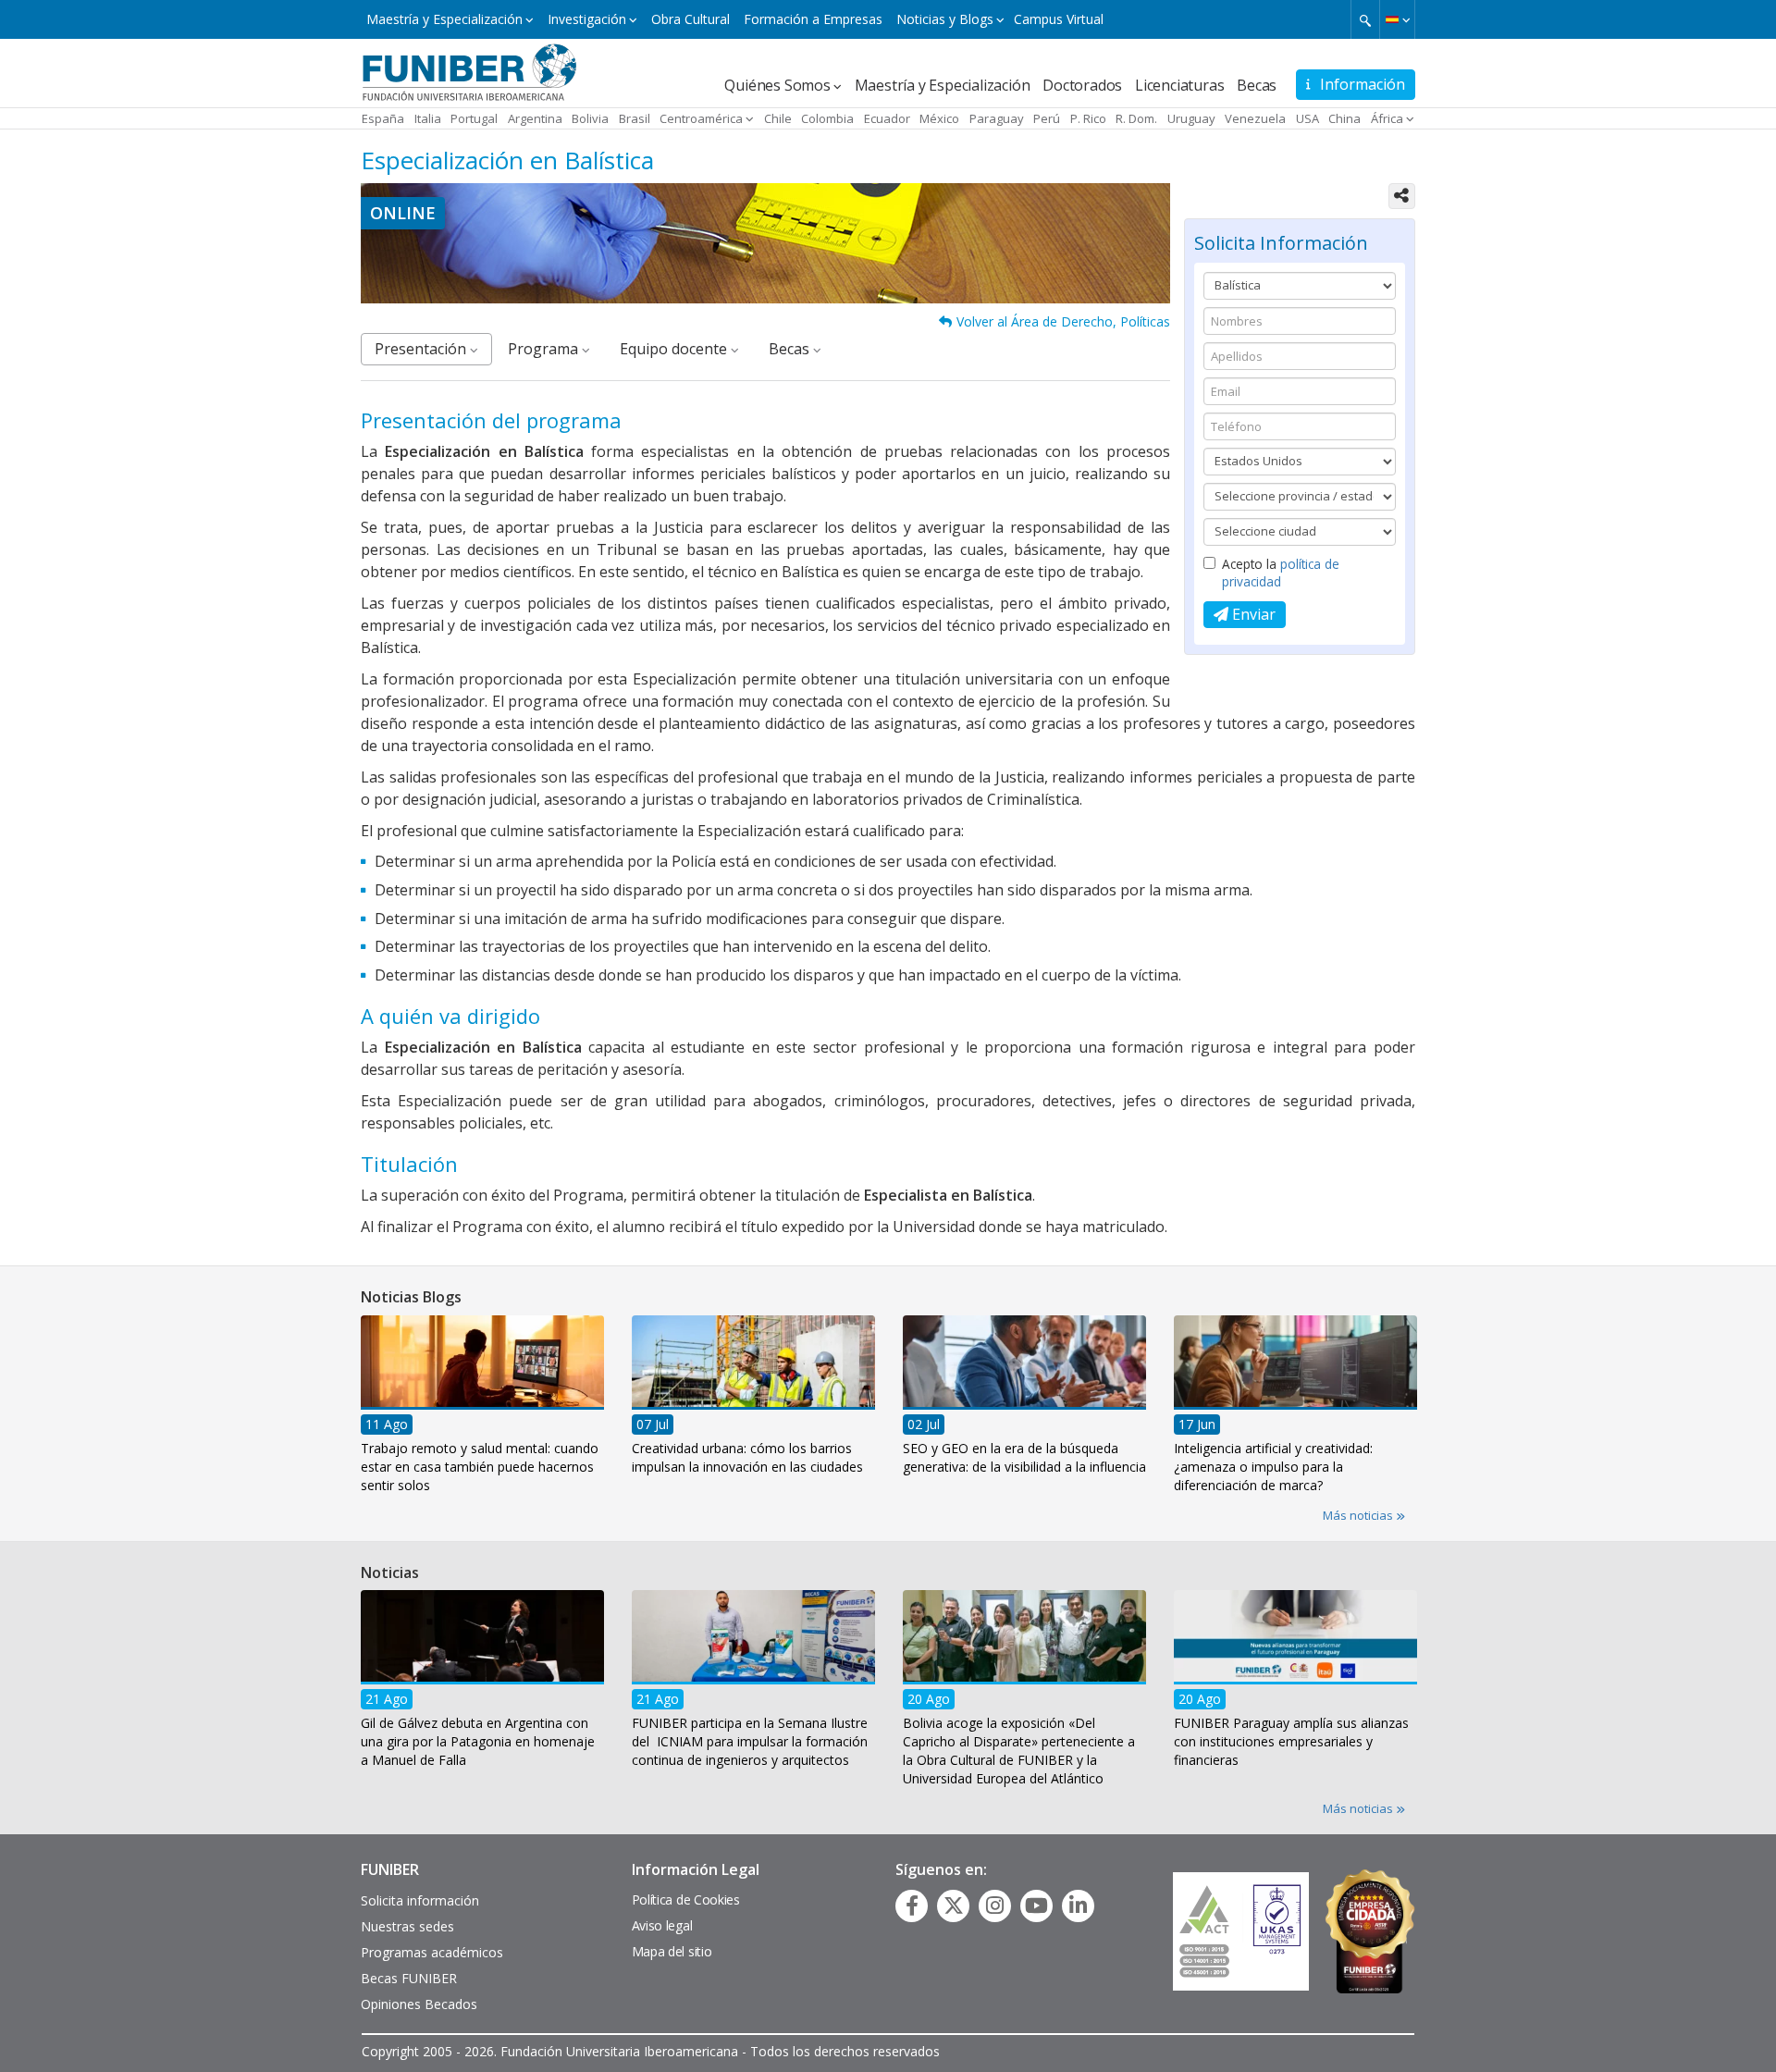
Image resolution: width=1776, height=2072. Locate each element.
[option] (482, 1410)
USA (1307, 118)
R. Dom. (1136, 118)
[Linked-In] (1078, 1905)
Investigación (587, 19)
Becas (1257, 85)
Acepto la (1281, 573)
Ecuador (887, 118)
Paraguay (997, 118)
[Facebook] (912, 1905)
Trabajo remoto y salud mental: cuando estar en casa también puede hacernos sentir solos (480, 1467)
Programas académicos (432, 1952)
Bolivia (590, 118)
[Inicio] (469, 71)
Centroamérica (701, 118)
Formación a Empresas (813, 19)
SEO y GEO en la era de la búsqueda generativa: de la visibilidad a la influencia (1024, 1457)
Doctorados (1082, 85)
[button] (1397, 19)
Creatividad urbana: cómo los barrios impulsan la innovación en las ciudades (747, 1457)
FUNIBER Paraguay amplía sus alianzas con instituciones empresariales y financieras (1291, 1741)
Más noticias (1359, 1515)
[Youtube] (1036, 1905)
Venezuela (1255, 118)
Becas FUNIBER (409, 1978)
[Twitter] (954, 1905)
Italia (428, 118)
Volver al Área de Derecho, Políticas (1063, 321)
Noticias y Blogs (945, 19)
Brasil (635, 118)
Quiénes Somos (777, 85)
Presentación (422, 349)
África (1387, 118)
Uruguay (1191, 118)
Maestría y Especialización (444, 19)
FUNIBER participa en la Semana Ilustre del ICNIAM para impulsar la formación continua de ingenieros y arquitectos (750, 1741)
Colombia (827, 118)
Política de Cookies (686, 1899)
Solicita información (420, 1900)
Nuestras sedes (407, 1926)
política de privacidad (1281, 573)
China (1344, 118)
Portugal (474, 118)
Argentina (535, 118)
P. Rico (1088, 118)
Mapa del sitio (672, 1951)
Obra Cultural (691, 19)
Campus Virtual (1059, 19)
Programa (545, 349)
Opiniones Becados (419, 2004)
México (939, 118)
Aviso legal (662, 1925)
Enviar (1252, 614)
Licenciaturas (1179, 85)
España (383, 118)
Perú (1047, 118)
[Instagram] (995, 1905)
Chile (778, 118)
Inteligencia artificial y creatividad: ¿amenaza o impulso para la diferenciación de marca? (1273, 1467)
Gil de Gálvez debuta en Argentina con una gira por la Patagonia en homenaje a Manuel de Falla (478, 1741)
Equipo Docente (675, 349)
